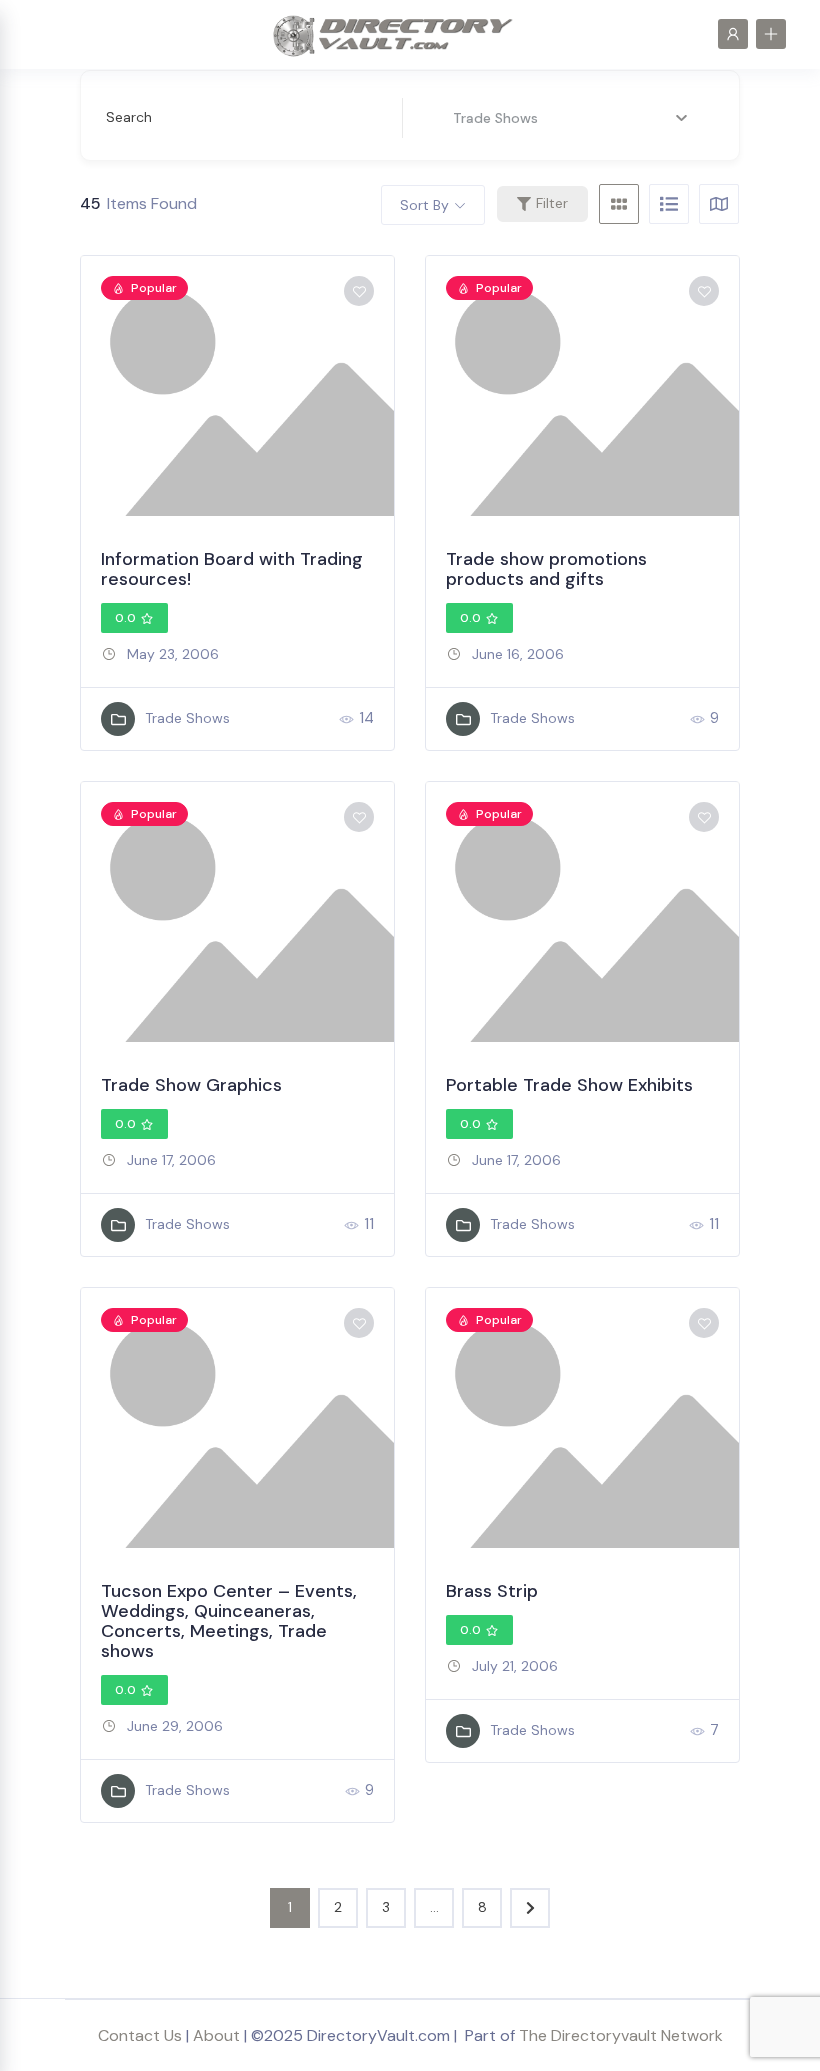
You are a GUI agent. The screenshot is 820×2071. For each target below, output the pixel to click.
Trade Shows (187, 718)
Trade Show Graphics (191, 1085)
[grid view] (619, 204)
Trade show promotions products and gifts (546, 569)
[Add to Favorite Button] (359, 291)
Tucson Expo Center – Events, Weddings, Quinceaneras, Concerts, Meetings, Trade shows (229, 1621)
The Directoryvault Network (621, 2035)
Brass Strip (492, 1591)
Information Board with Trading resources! (232, 569)
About (216, 2035)
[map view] (719, 204)
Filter (552, 203)
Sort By (424, 205)
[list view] (669, 204)
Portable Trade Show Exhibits (569, 1085)
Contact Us (140, 2035)
